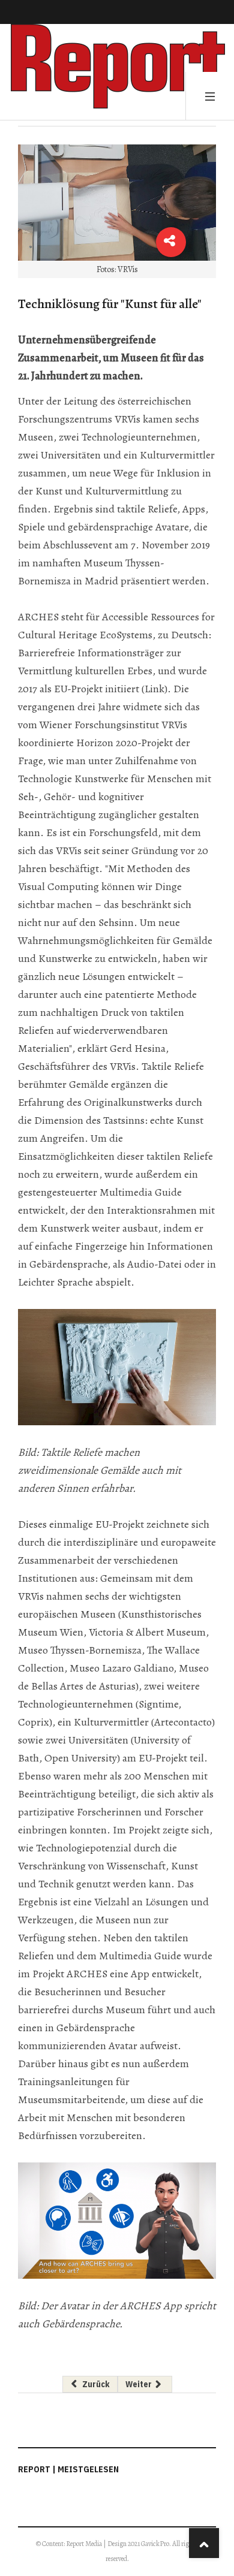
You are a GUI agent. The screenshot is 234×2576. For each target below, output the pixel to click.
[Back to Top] (204, 2543)
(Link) (154, 689)
